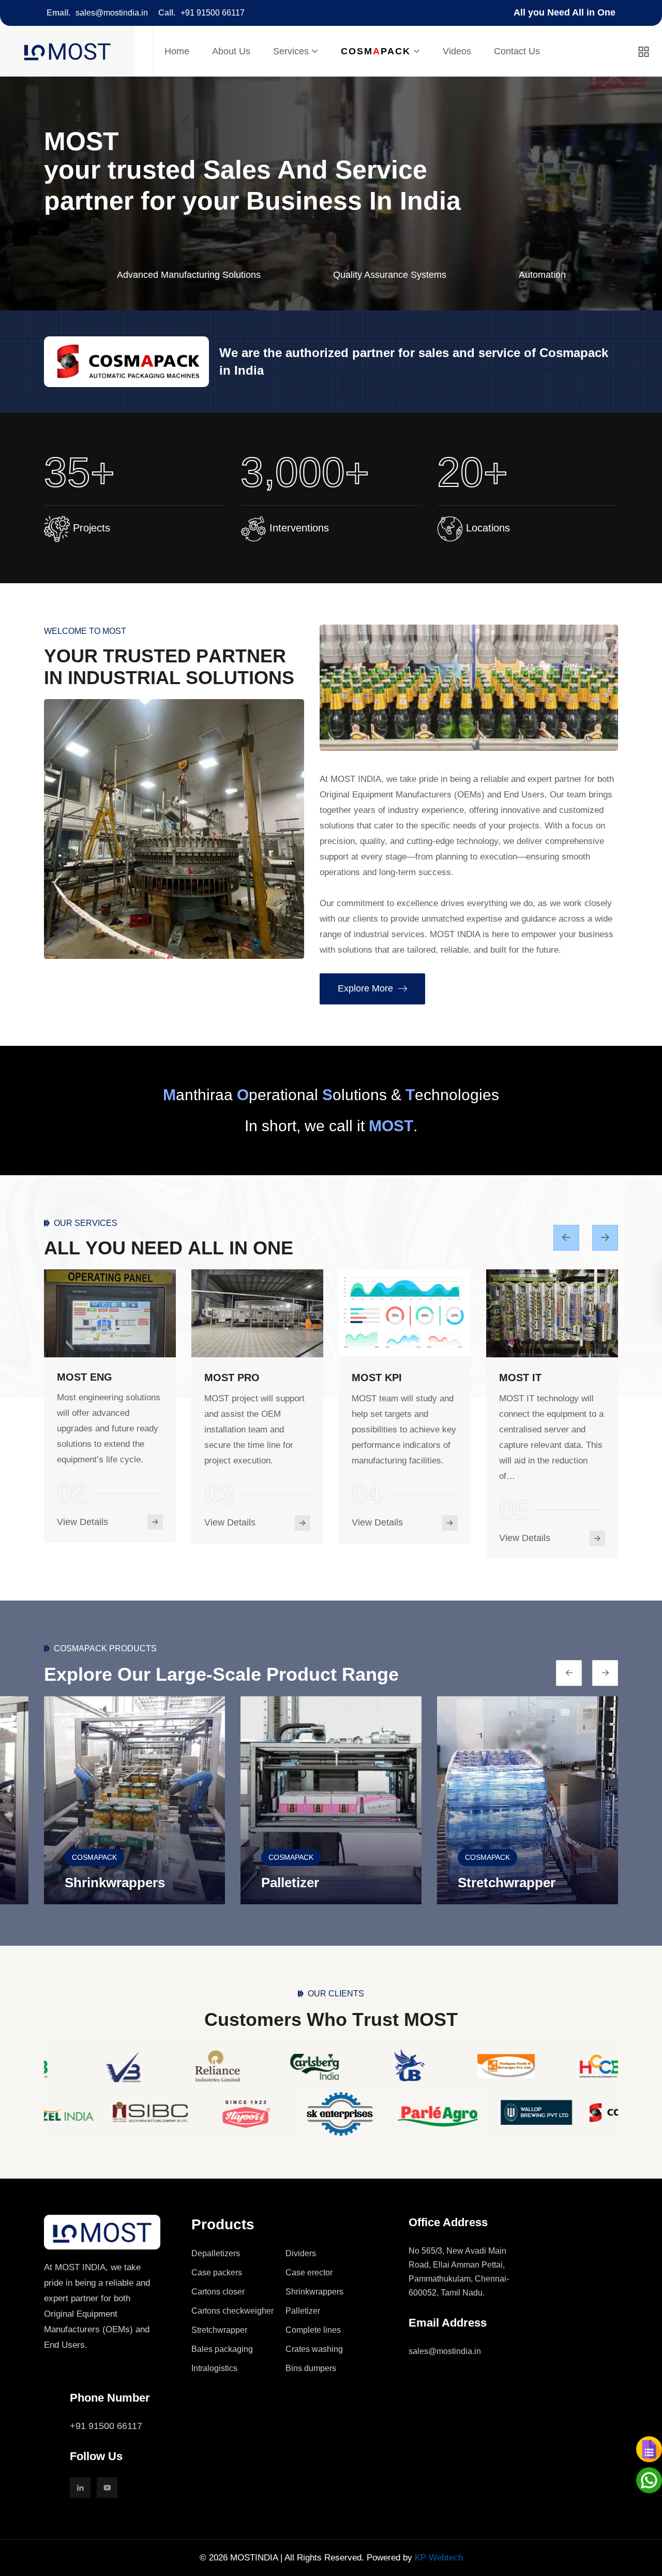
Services (291, 51)
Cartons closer (218, 2292)
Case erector (309, 2272)
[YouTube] (107, 2488)
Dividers (301, 2253)
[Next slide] (569, 1673)
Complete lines (505, 1883)
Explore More (365, 988)
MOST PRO (85, 1378)
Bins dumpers (311, 2368)
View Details (82, 1522)
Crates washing (314, 2349)
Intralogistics (214, 2368)
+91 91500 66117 (213, 13)
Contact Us (517, 51)
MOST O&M (528, 1378)
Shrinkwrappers (314, 2292)
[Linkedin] (80, 2488)
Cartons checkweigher (232, 2311)
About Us (231, 51)
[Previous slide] (605, 1238)
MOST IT (373, 1378)
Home (177, 51)
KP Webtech (439, 2558)
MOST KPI (229, 1378)
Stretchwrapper (310, 1883)
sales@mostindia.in (112, 13)
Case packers (217, 2272)
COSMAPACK (94, 1857)
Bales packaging (222, 2349)
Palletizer (94, 1883)
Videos (457, 51)
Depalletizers (216, 2253)
